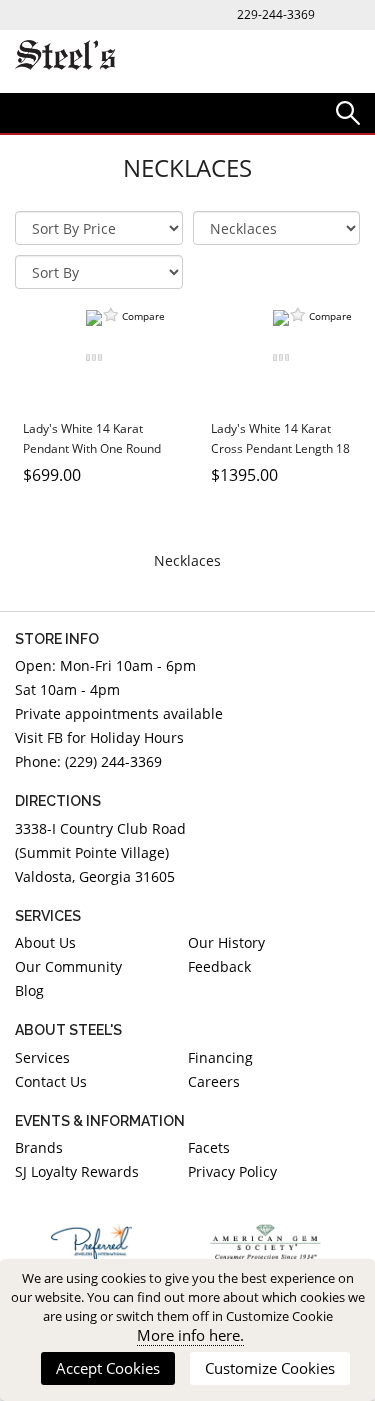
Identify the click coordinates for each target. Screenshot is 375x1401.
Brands (39, 1147)
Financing (220, 1057)
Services (42, 1057)
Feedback (219, 966)
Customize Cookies (270, 1368)
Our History (226, 942)
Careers (214, 1081)
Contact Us (51, 1081)
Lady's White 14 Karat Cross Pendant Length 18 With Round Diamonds (280, 448)
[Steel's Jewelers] (65, 56)
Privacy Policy (232, 1171)
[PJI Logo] (91, 1242)
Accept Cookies (108, 1368)
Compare (143, 316)
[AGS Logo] (266, 1242)
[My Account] (348, 111)
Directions (58, 801)
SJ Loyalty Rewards (77, 1171)
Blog (29, 990)
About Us (45, 942)
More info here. (190, 1335)
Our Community (68, 966)
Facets (209, 1147)
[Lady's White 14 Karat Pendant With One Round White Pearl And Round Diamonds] (94, 357)
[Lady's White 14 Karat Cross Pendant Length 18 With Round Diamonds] (282, 357)
